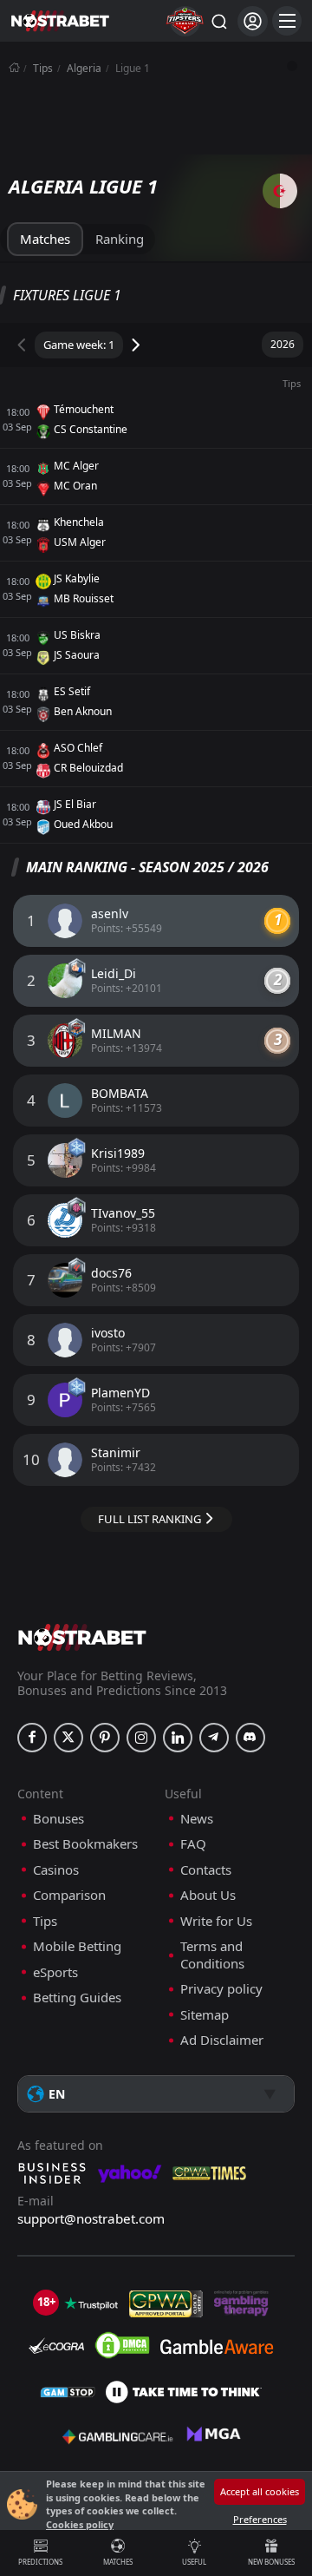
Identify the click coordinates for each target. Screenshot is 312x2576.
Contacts (206, 1870)
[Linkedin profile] (178, 1738)
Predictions (40, 2562)
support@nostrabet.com (91, 2218)
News (197, 1819)
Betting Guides (77, 1998)
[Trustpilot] (91, 2303)
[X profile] (68, 1738)
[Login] (253, 21)
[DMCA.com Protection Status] (122, 2345)
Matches (118, 2562)
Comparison (69, 1895)
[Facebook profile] (32, 1738)
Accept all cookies (260, 2491)
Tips (43, 68)
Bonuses (58, 1819)
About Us (208, 1895)
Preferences (260, 2519)
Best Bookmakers (85, 1844)
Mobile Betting (77, 1946)
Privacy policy (221, 1989)
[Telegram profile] (214, 1738)
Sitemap (205, 2015)
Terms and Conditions (212, 1955)
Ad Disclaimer (222, 2040)
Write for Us (216, 1921)
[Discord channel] (250, 1738)
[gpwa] (166, 2303)
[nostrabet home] (82, 1637)
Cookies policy (80, 2524)
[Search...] (218, 21)
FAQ (193, 1844)
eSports (55, 1972)
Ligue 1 (133, 68)
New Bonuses (271, 2562)
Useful (194, 2562)
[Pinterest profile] (105, 1738)
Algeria (84, 68)
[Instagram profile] (141, 1738)
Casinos (56, 1870)
